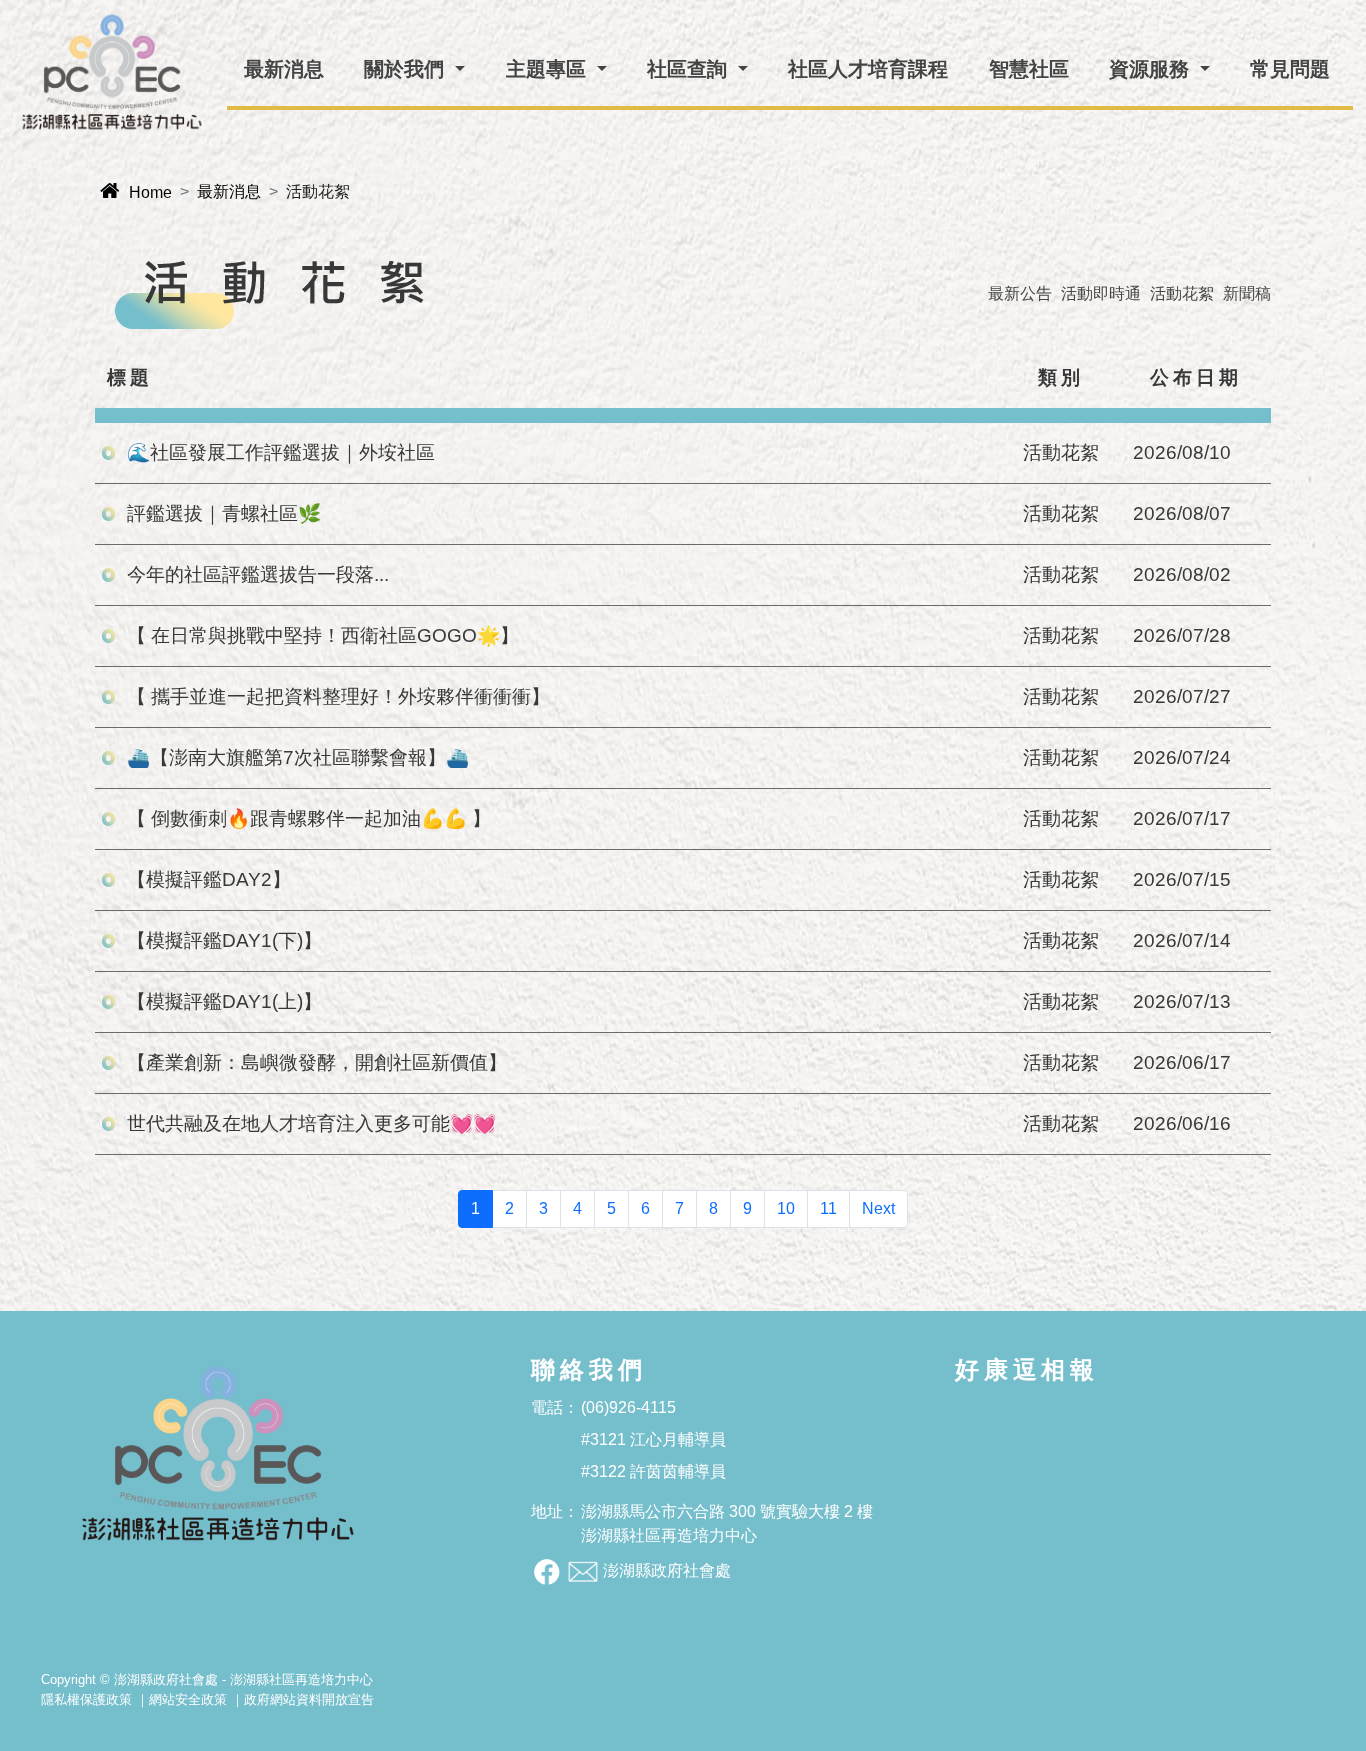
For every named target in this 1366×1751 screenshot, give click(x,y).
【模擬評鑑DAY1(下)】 (224, 940)
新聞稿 (1247, 293)
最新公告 (1020, 293)
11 (828, 1208)
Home (135, 192)
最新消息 (229, 191)
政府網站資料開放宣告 (309, 1699)
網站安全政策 (188, 1699)
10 (786, 1208)
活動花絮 (1182, 293)
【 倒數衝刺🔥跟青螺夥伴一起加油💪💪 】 (309, 818)
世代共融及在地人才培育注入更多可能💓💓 (311, 1123)
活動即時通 (1101, 293)
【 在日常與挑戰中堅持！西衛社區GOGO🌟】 (323, 635)
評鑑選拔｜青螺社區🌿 (224, 513)
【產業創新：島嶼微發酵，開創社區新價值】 (317, 1062)
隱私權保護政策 (86, 1699)
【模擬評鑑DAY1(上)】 (224, 1001)
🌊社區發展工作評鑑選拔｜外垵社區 (281, 452)
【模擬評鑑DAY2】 (209, 879)
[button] (414, 69)
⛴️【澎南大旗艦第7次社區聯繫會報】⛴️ (298, 757)
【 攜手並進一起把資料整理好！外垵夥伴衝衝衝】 (338, 696)
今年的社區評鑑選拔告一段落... (258, 574)
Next (878, 1208)
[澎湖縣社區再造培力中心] (112, 72)
